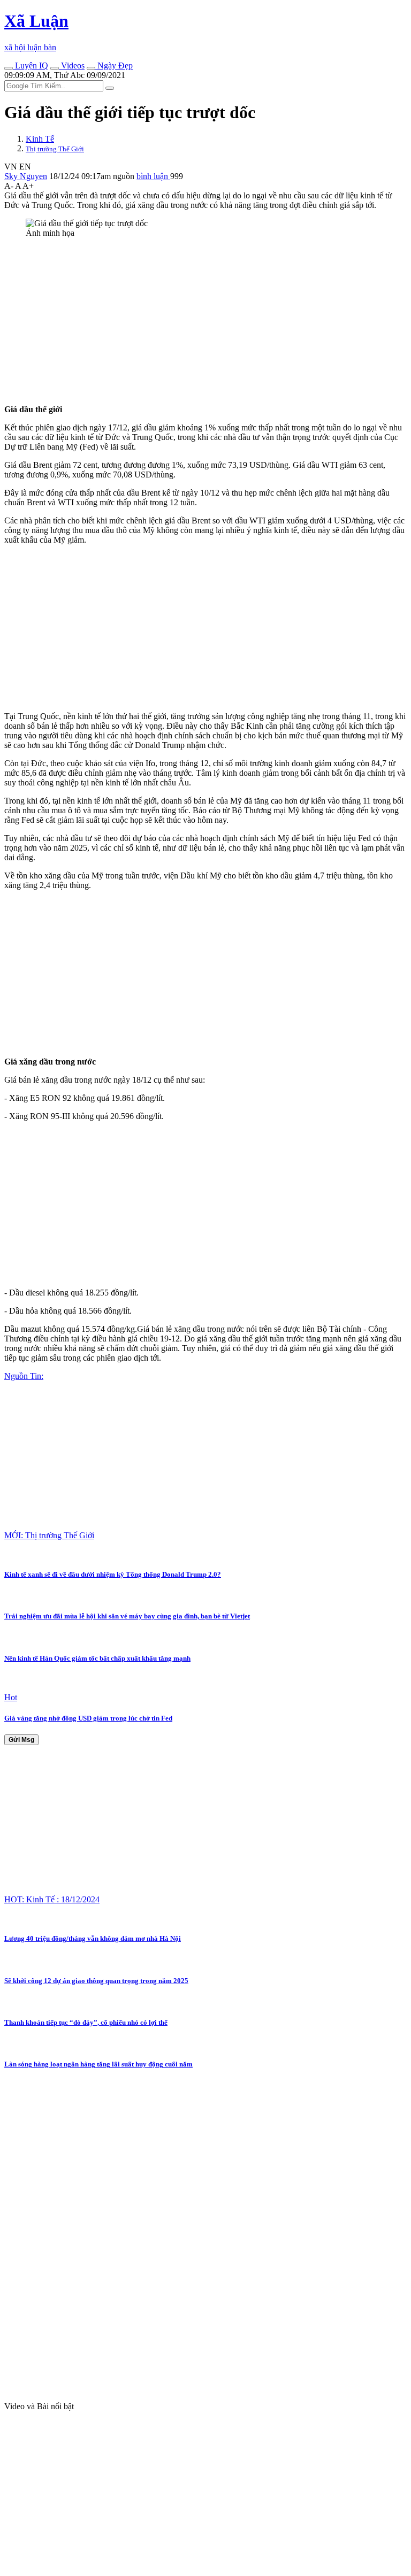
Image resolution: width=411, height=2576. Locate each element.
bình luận (153, 176)
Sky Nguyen (26, 176)
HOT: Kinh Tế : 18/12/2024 (52, 1899)
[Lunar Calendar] (91, 68)
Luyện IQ (31, 65)
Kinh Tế (40, 139)
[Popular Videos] (55, 68)
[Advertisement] (205, 321)
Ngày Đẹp (114, 65)
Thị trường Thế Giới (55, 149)
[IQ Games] (9, 68)
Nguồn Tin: (24, 1376)
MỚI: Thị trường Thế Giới (49, 1535)
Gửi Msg (21, 1740)
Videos (72, 65)
